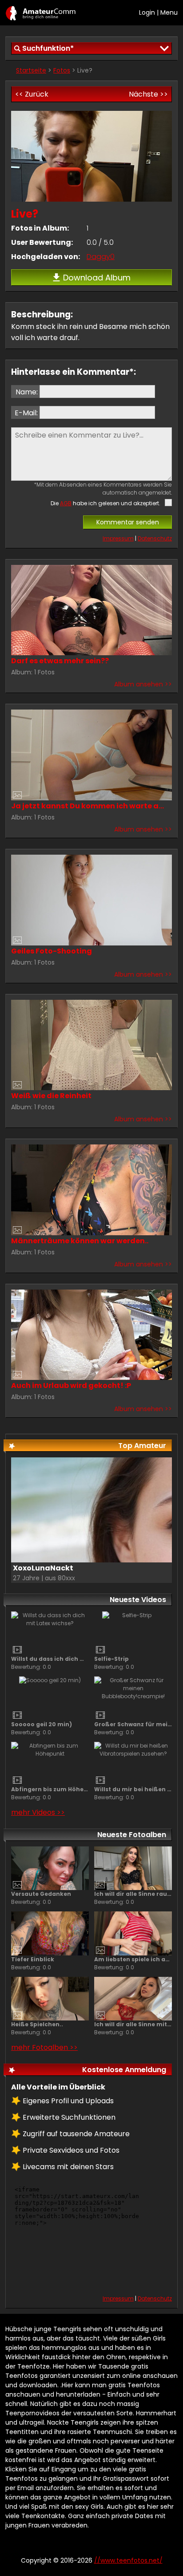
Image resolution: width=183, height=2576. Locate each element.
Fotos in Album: (40, 228)
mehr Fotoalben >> (44, 2047)
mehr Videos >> (38, 1812)
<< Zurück (32, 94)
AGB (66, 503)
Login (147, 12)
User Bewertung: (42, 242)
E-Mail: (26, 413)
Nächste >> (148, 94)
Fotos (62, 70)
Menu (169, 12)
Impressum (118, 538)
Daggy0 (101, 257)
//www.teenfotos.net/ (41, 13)
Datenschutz (155, 538)
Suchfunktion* (48, 48)
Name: (27, 392)
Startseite (31, 70)
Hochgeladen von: (46, 257)
